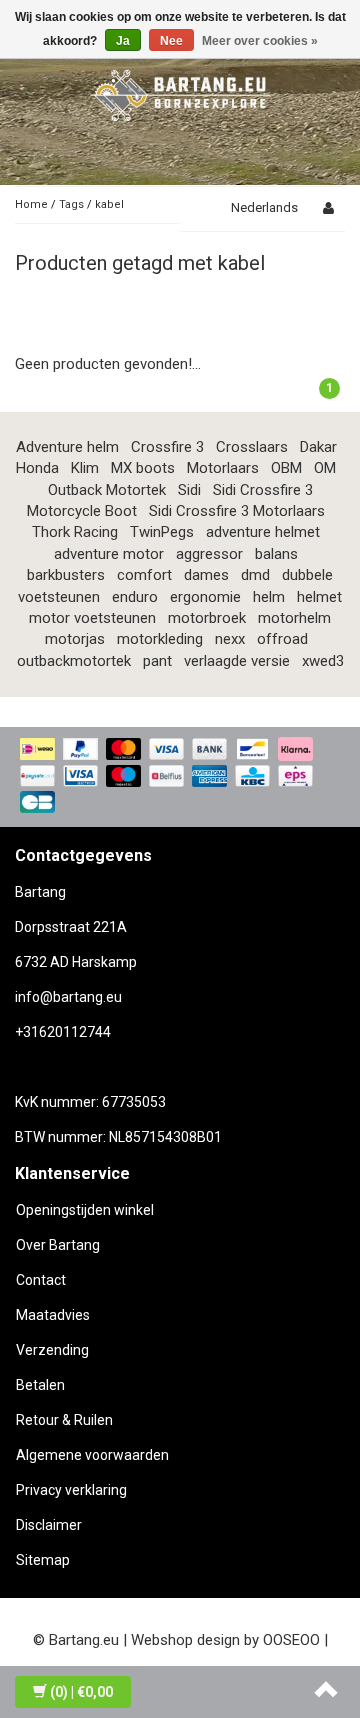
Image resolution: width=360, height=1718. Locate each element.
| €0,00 (81, 1692)
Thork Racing (75, 532)
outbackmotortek (74, 661)
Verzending (52, 1350)
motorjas (75, 639)
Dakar (318, 447)
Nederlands (264, 207)
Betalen (40, 1385)
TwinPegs (162, 532)
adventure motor (109, 554)
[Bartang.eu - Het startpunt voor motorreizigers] (180, 92)
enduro (135, 597)
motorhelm (294, 618)
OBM (286, 468)
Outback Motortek (107, 490)
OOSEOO (291, 1640)
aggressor (209, 554)
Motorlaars (223, 468)
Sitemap (43, 1560)
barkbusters (66, 575)
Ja (123, 41)
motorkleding (160, 639)
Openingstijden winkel (85, 1210)
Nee (171, 41)
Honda (37, 468)
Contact (41, 1280)
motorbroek (207, 618)
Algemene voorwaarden (92, 1455)
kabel (109, 204)
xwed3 (323, 661)
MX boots (143, 468)
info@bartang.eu (68, 997)
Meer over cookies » (260, 41)
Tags (71, 204)
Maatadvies (53, 1315)
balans (276, 554)
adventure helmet (263, 532)
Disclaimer (49, 1525)
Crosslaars (252, 447)
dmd (255, 575)
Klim (85, 468)
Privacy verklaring (71, 1490)
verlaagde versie (237, 661)
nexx (230, 639)
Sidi (189, 490)
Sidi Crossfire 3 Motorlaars (237, 511)
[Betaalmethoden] (180, 777)
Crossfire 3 (167, 447)
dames (206, 575)
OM (325, 468)
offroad (282, 639)
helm (269, 597)
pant (157, 661)
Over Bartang (58, 1245)
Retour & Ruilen (64, 1420)
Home (31, 204)
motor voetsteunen (92, 618)
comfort (144, 575)
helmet (319, 597)
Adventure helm (67, 447)
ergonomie (205, 597)
